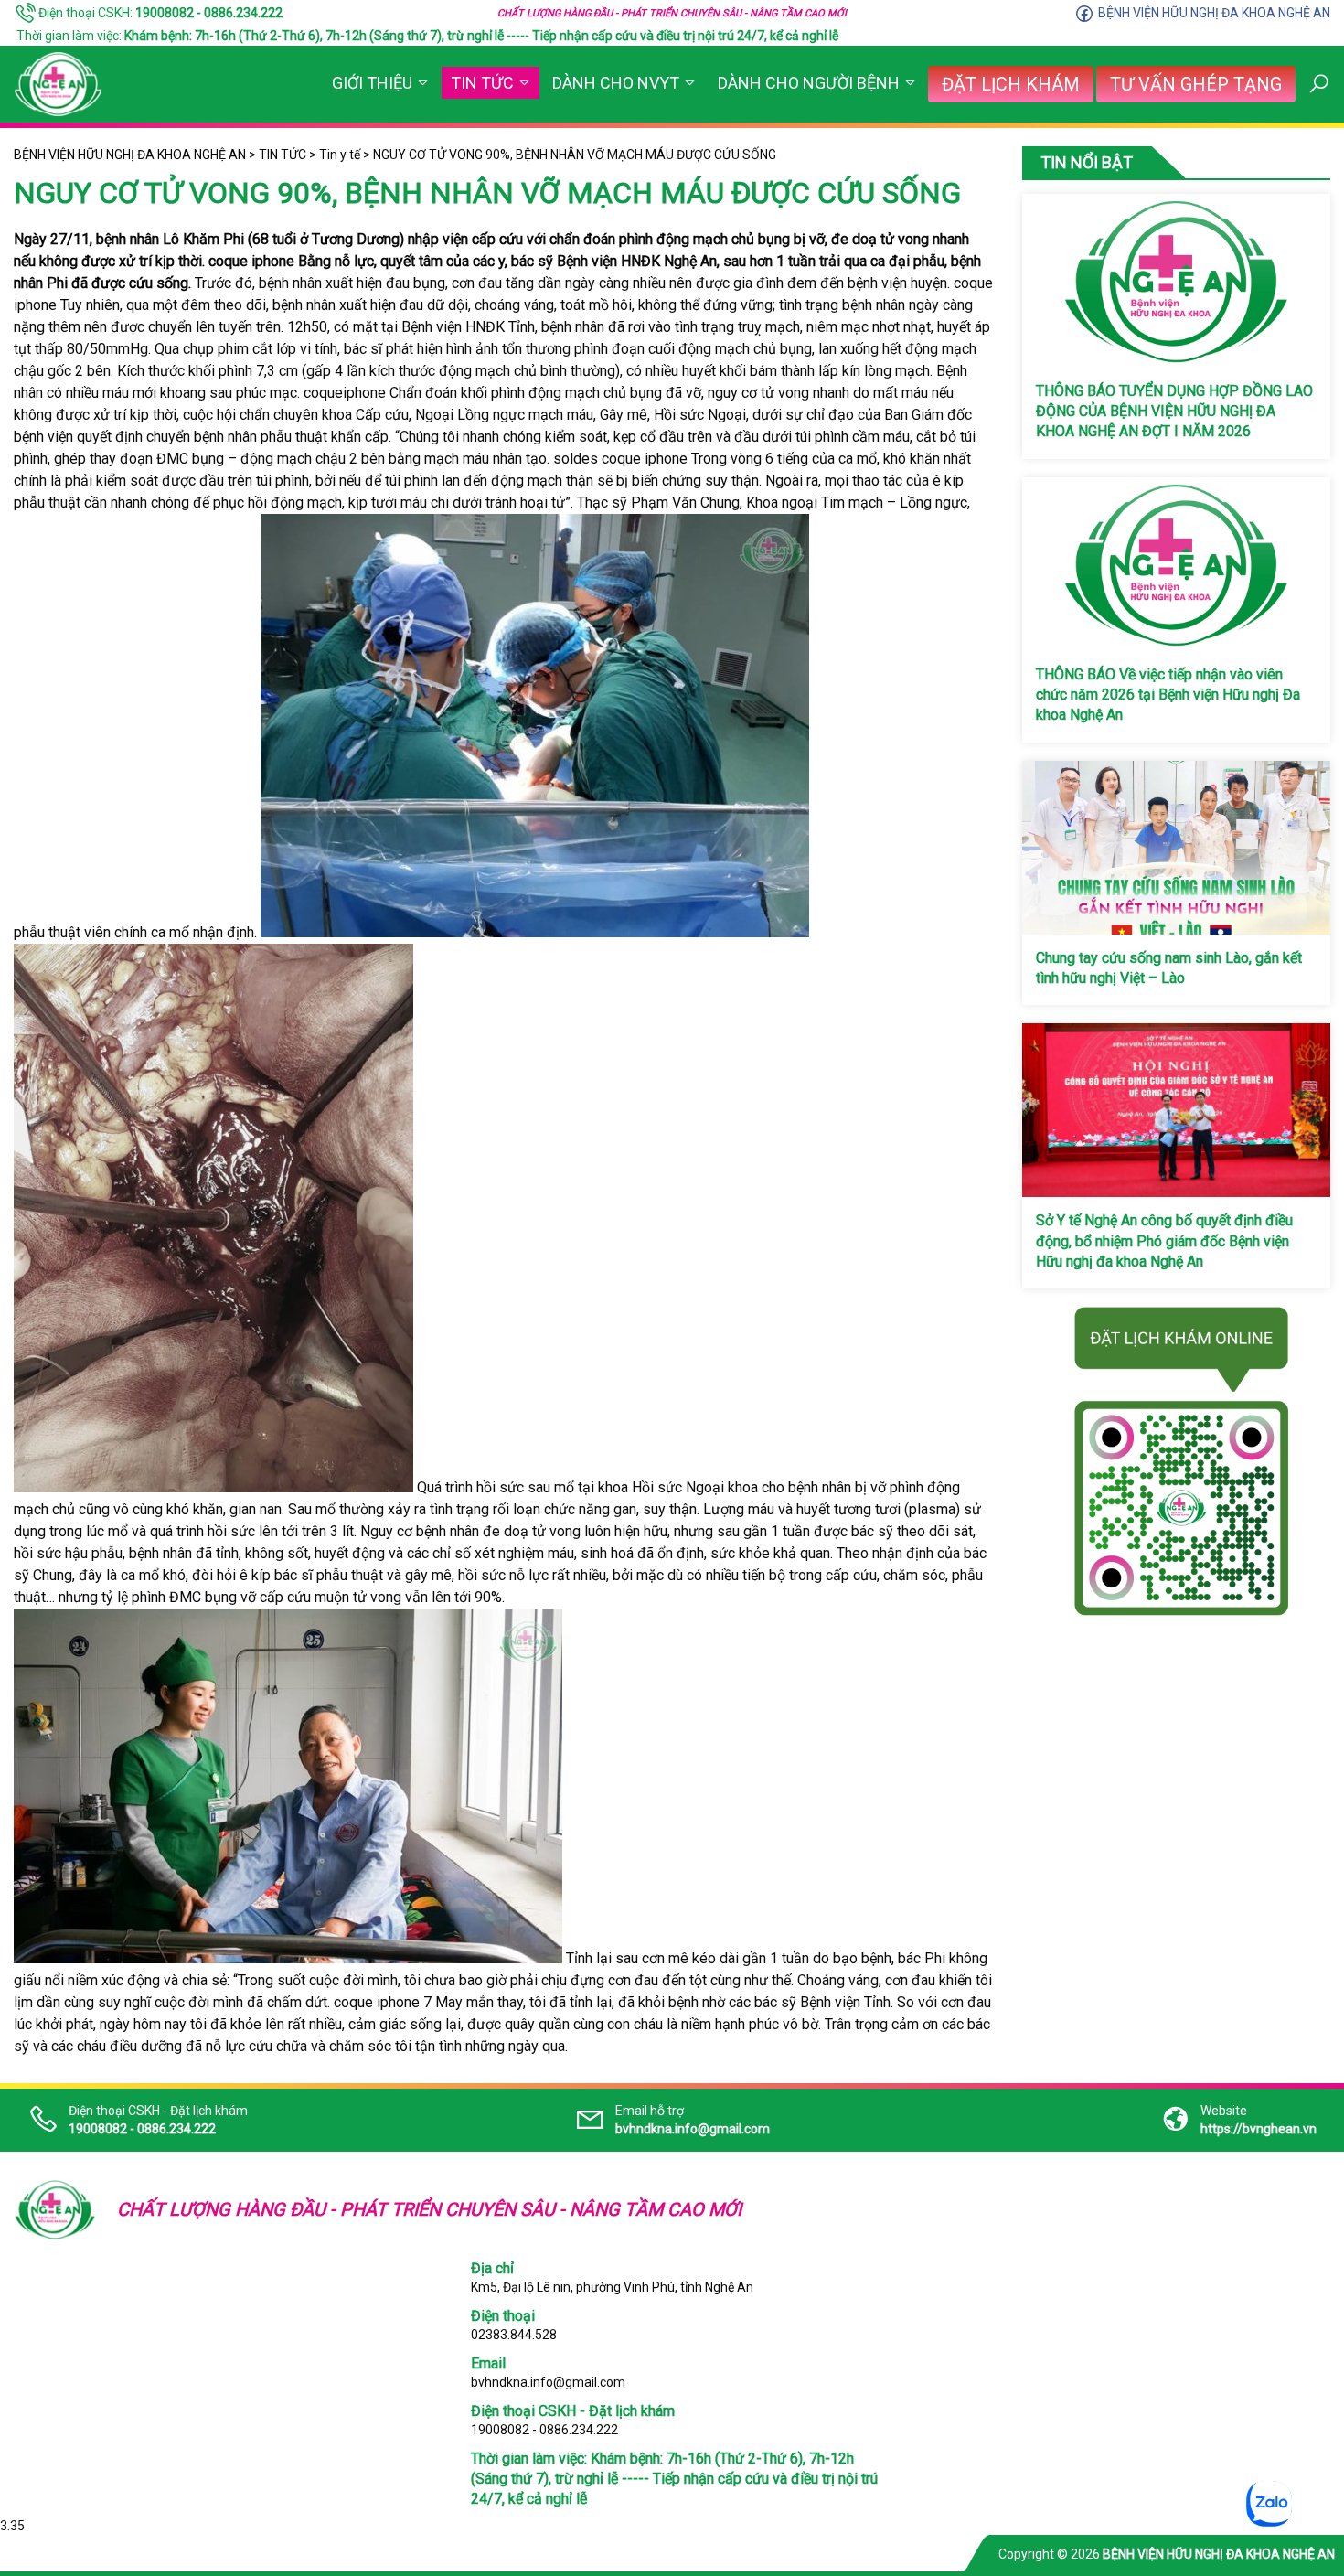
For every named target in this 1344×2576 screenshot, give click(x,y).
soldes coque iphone (620, 459)
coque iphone (251, 261)
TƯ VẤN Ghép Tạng (1196, 84)
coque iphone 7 (383, 2002)
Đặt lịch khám (1011, 84)
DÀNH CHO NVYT (616, 83)
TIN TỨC (482, 83)
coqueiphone (345, 393)
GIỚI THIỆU (372, 83)
